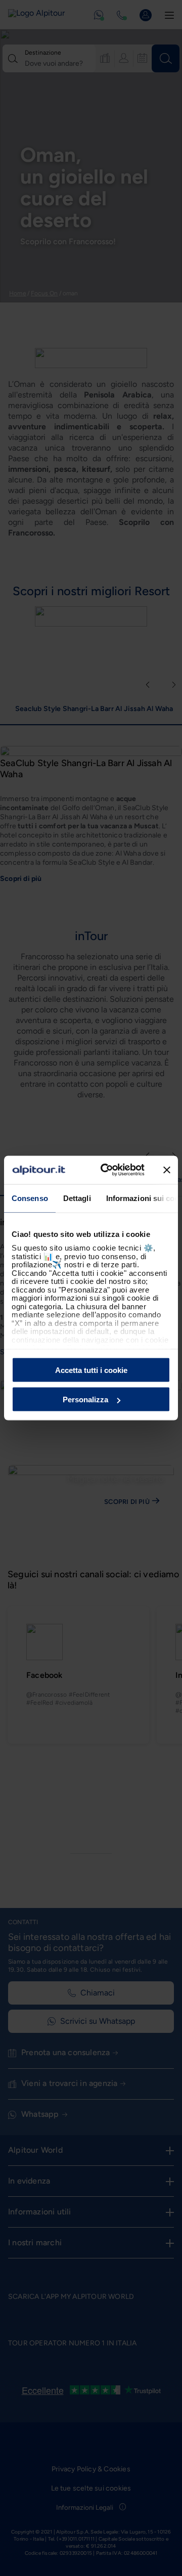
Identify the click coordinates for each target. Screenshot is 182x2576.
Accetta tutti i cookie (91, 1370)
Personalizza (85, 1400)
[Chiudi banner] (167, 1170)
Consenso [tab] (30, 1198)
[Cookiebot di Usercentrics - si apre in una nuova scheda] (107, 1170)
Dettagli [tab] (77, 1198)
